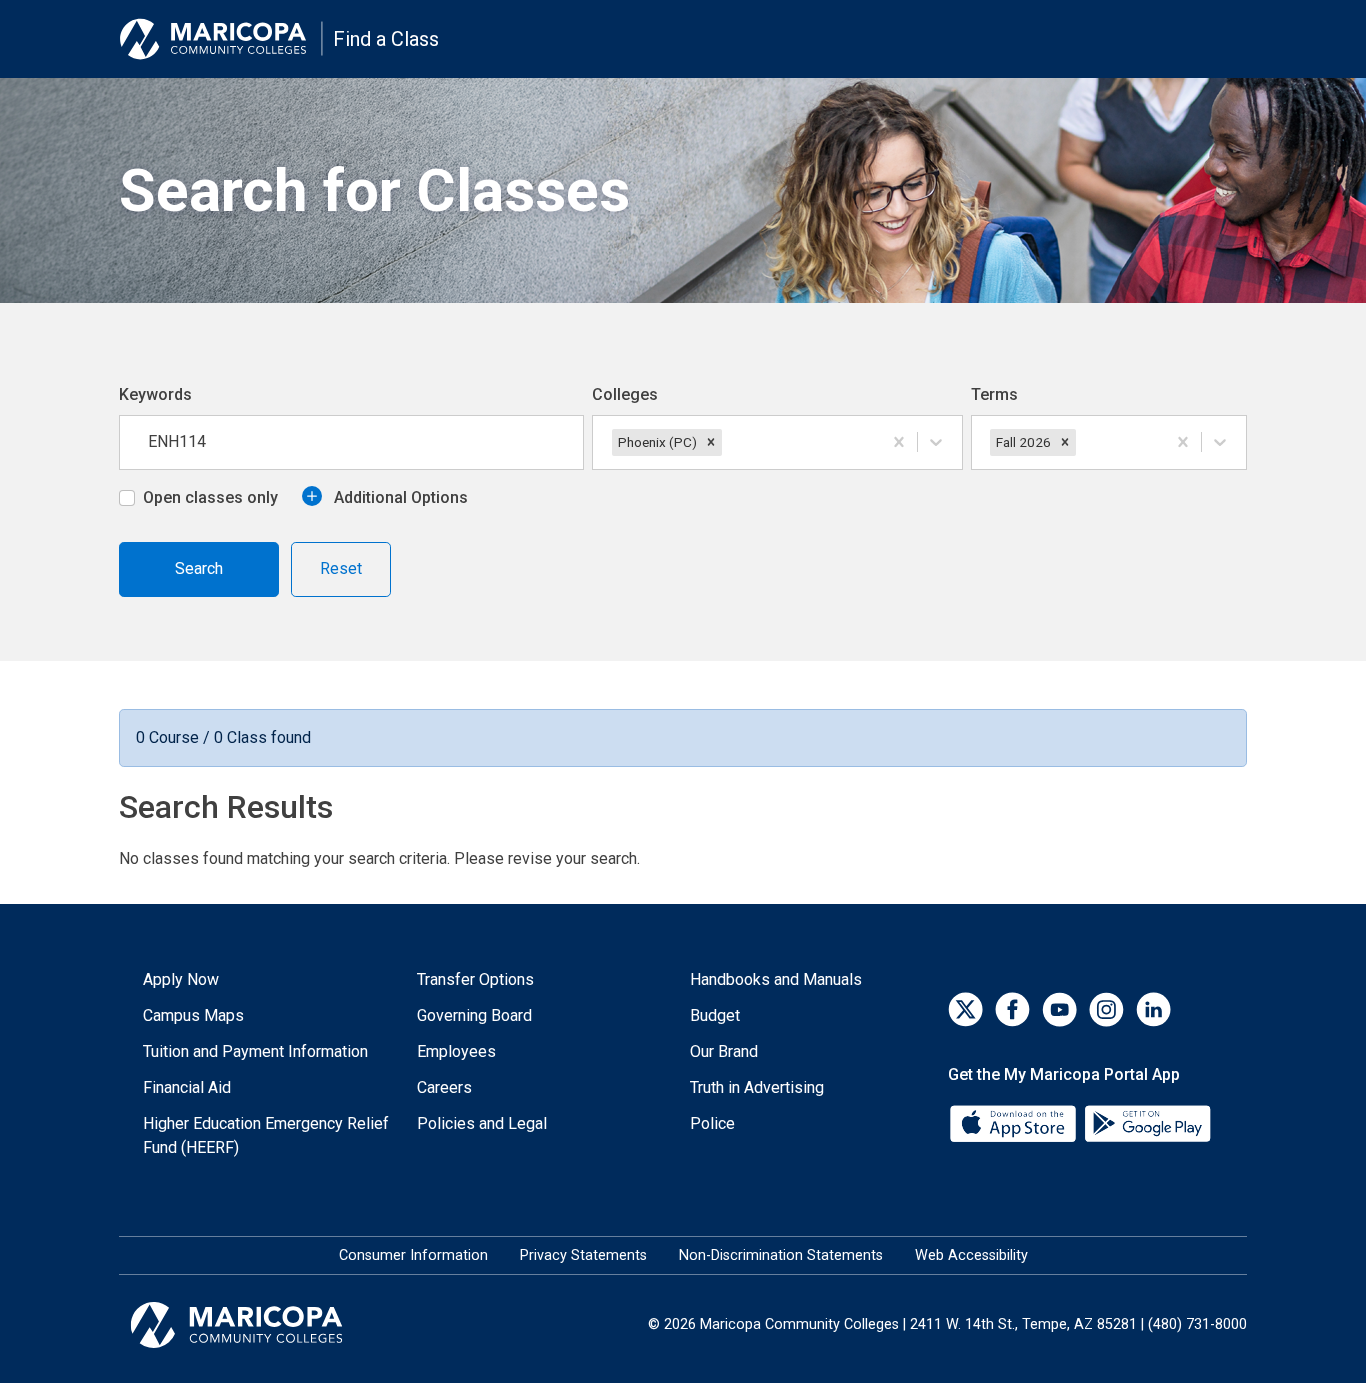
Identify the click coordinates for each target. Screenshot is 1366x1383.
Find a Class (386, 39)
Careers (444, 1087)
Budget (715, 1015)
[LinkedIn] (1153, 1009)
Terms (994, 394)
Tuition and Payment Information (255, 1051)
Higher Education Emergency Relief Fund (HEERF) (266, 1135)
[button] (711, 442)
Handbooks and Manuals (776, 979)
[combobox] (728, 442)
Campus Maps (193, 1015)
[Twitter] (965, 1009)
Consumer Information (413, 1255)
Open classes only (210, 497)
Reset (341, 568)
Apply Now (181, 979)
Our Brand (724, 1051)
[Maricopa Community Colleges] (261, 1325)
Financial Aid (187, 1087)
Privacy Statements (583, 1255)
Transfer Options (475, 979)
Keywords (155, 394)
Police (712, 1123)
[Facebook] (1012, 1009)
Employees (456, 1051)
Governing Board (474, 1015)
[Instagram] (1106, 1009)
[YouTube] (1059, 1009)
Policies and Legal (482, 1123)
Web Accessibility (971, 1255)
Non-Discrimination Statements (781, 1255)
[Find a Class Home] (221, 39)
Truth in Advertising (757, 1087)
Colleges (625, 394)
